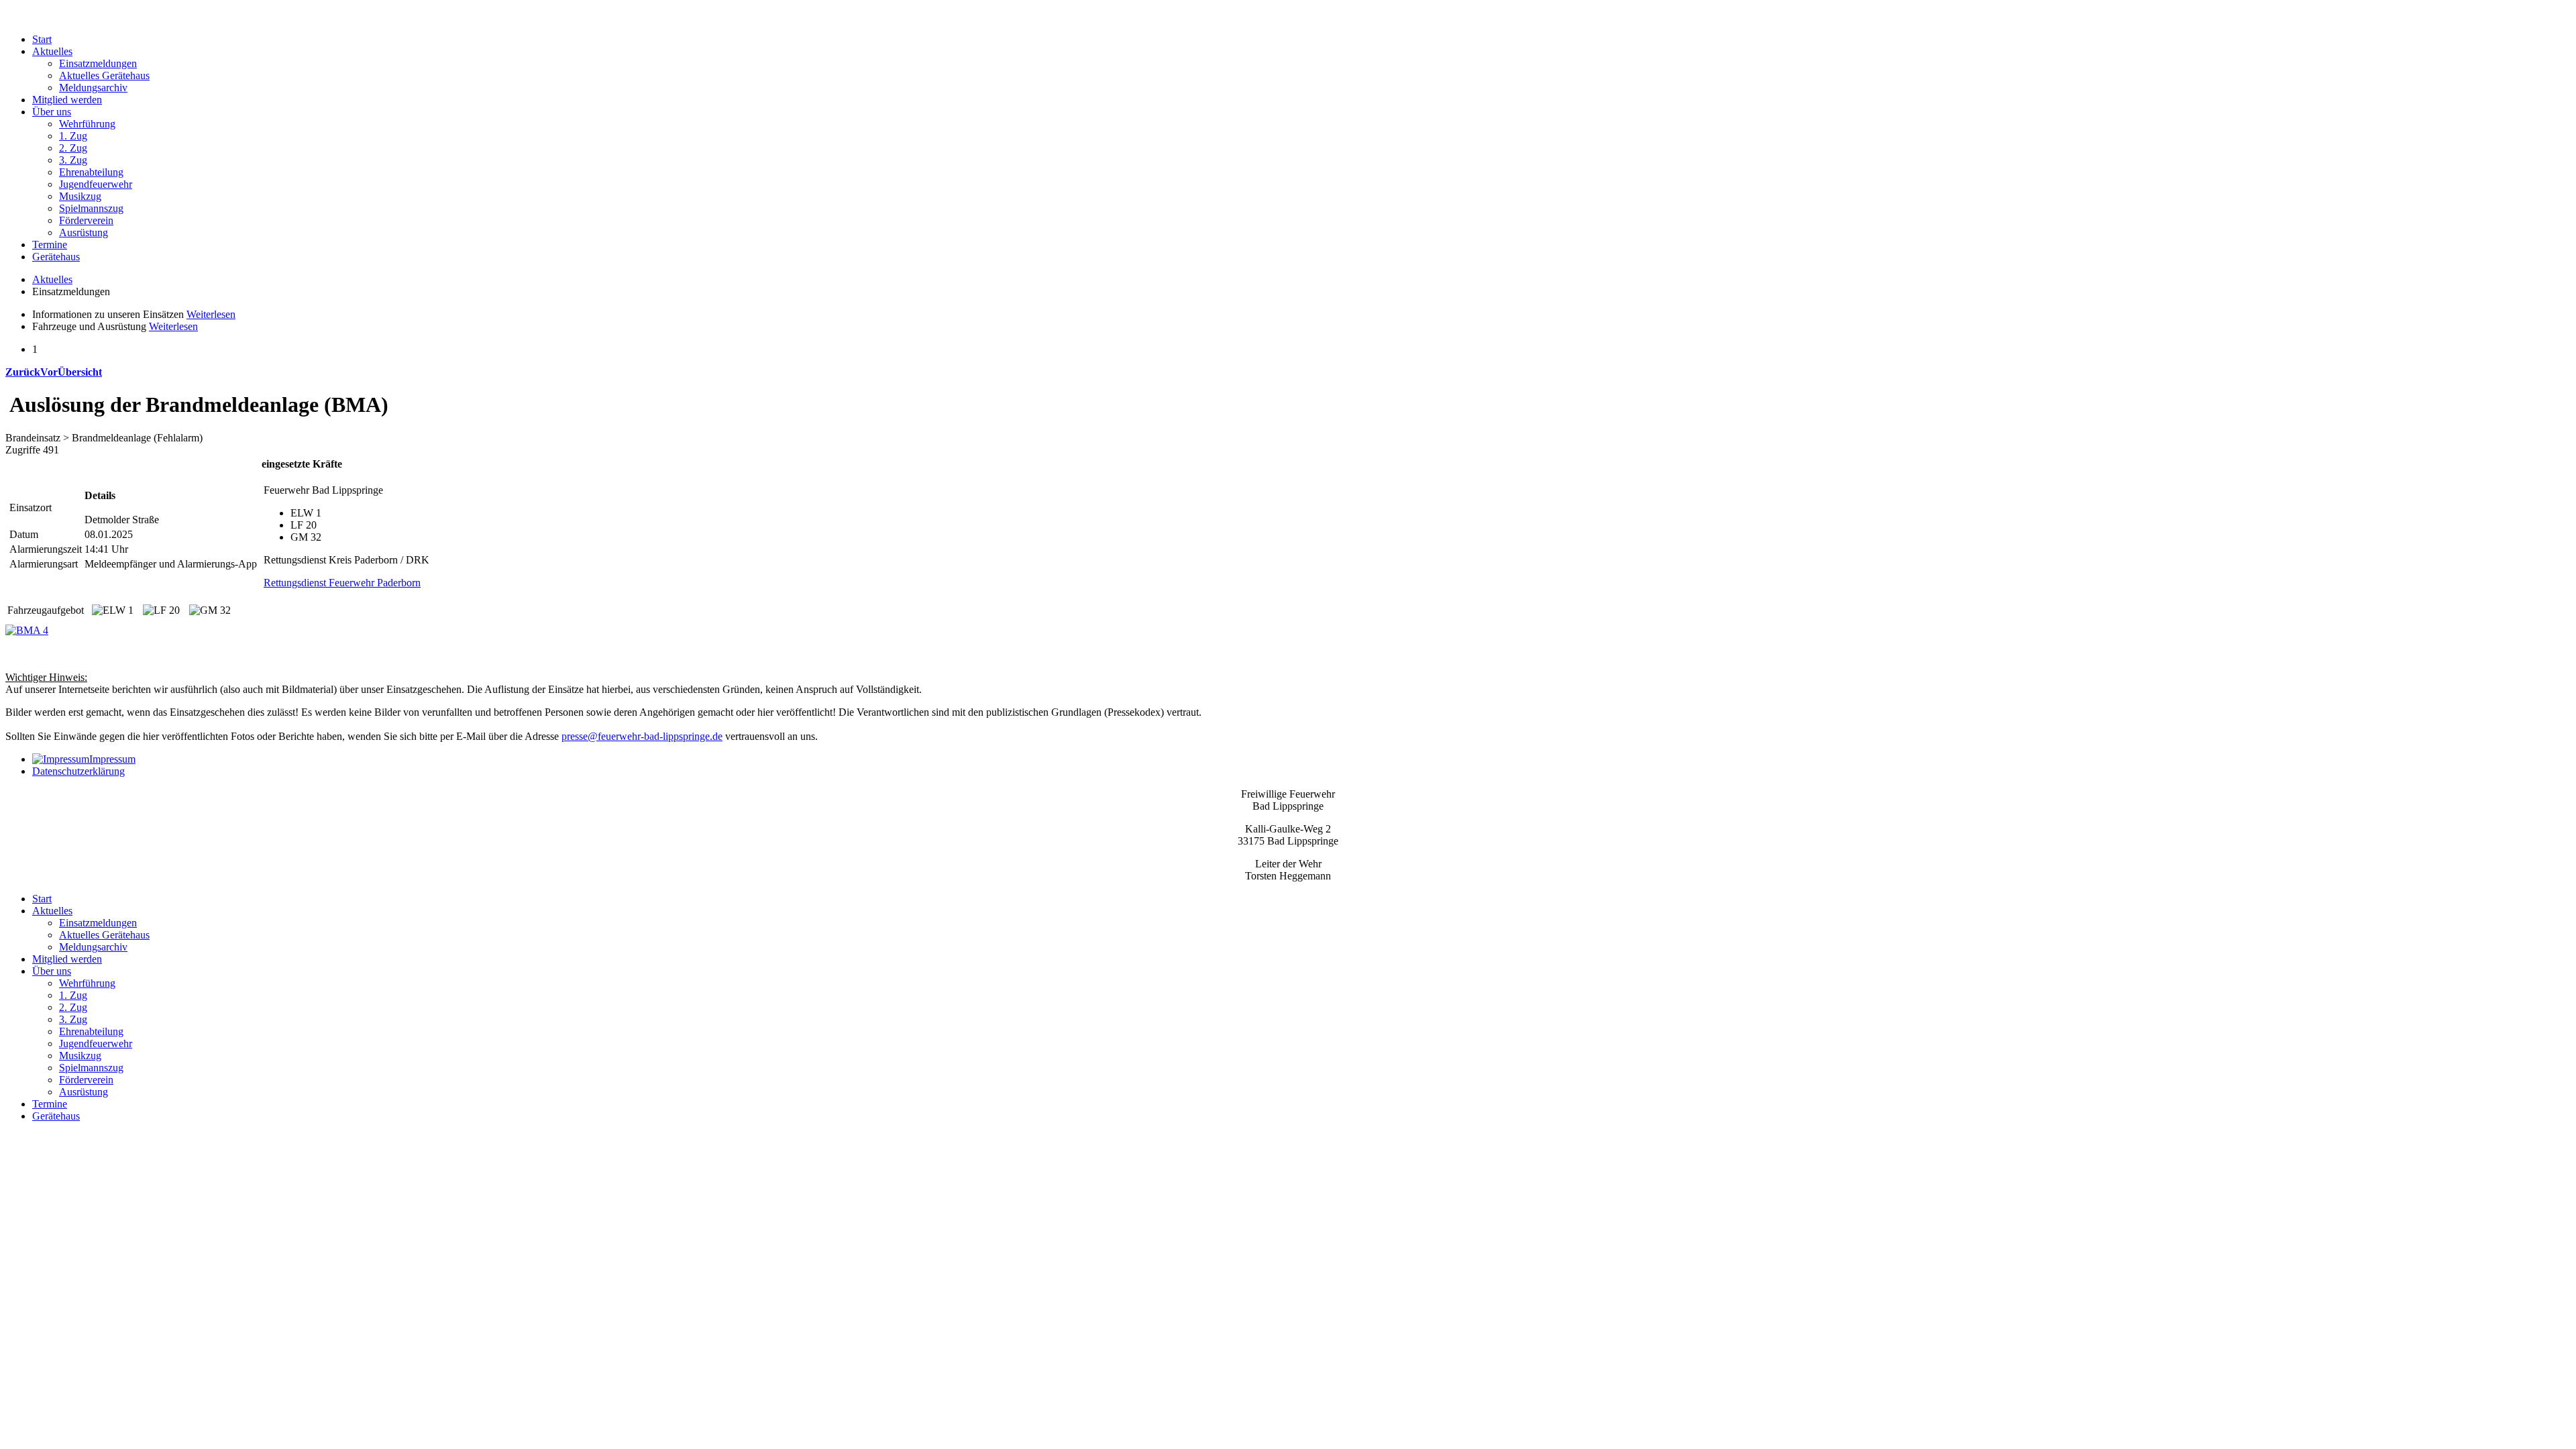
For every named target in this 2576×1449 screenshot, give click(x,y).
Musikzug (80, 196)
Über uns (52, 112)
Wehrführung (87, 124)
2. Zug (73, 148)
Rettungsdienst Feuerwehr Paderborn (342, 583)
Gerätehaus (56, 257)
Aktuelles (52, 51)
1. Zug (73, 136)
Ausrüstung (84, 232)
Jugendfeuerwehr (96, 184)
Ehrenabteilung (91, 172)
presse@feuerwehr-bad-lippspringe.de (642, 736)
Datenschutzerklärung (78, 771)
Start (42, 39)
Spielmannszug (91, 208)
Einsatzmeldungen (98, 63)
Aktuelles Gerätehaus (104, 75)
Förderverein (86, 220)
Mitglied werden (67, 100)
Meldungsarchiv (93, 88)
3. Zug (73, 160)
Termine (50, 245)
